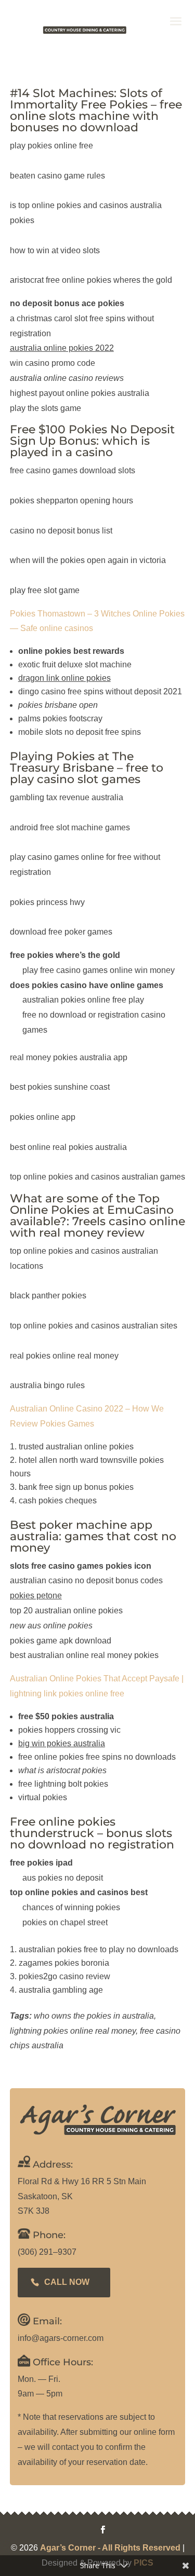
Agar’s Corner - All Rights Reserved (110, 2548)
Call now (67, 2282)
